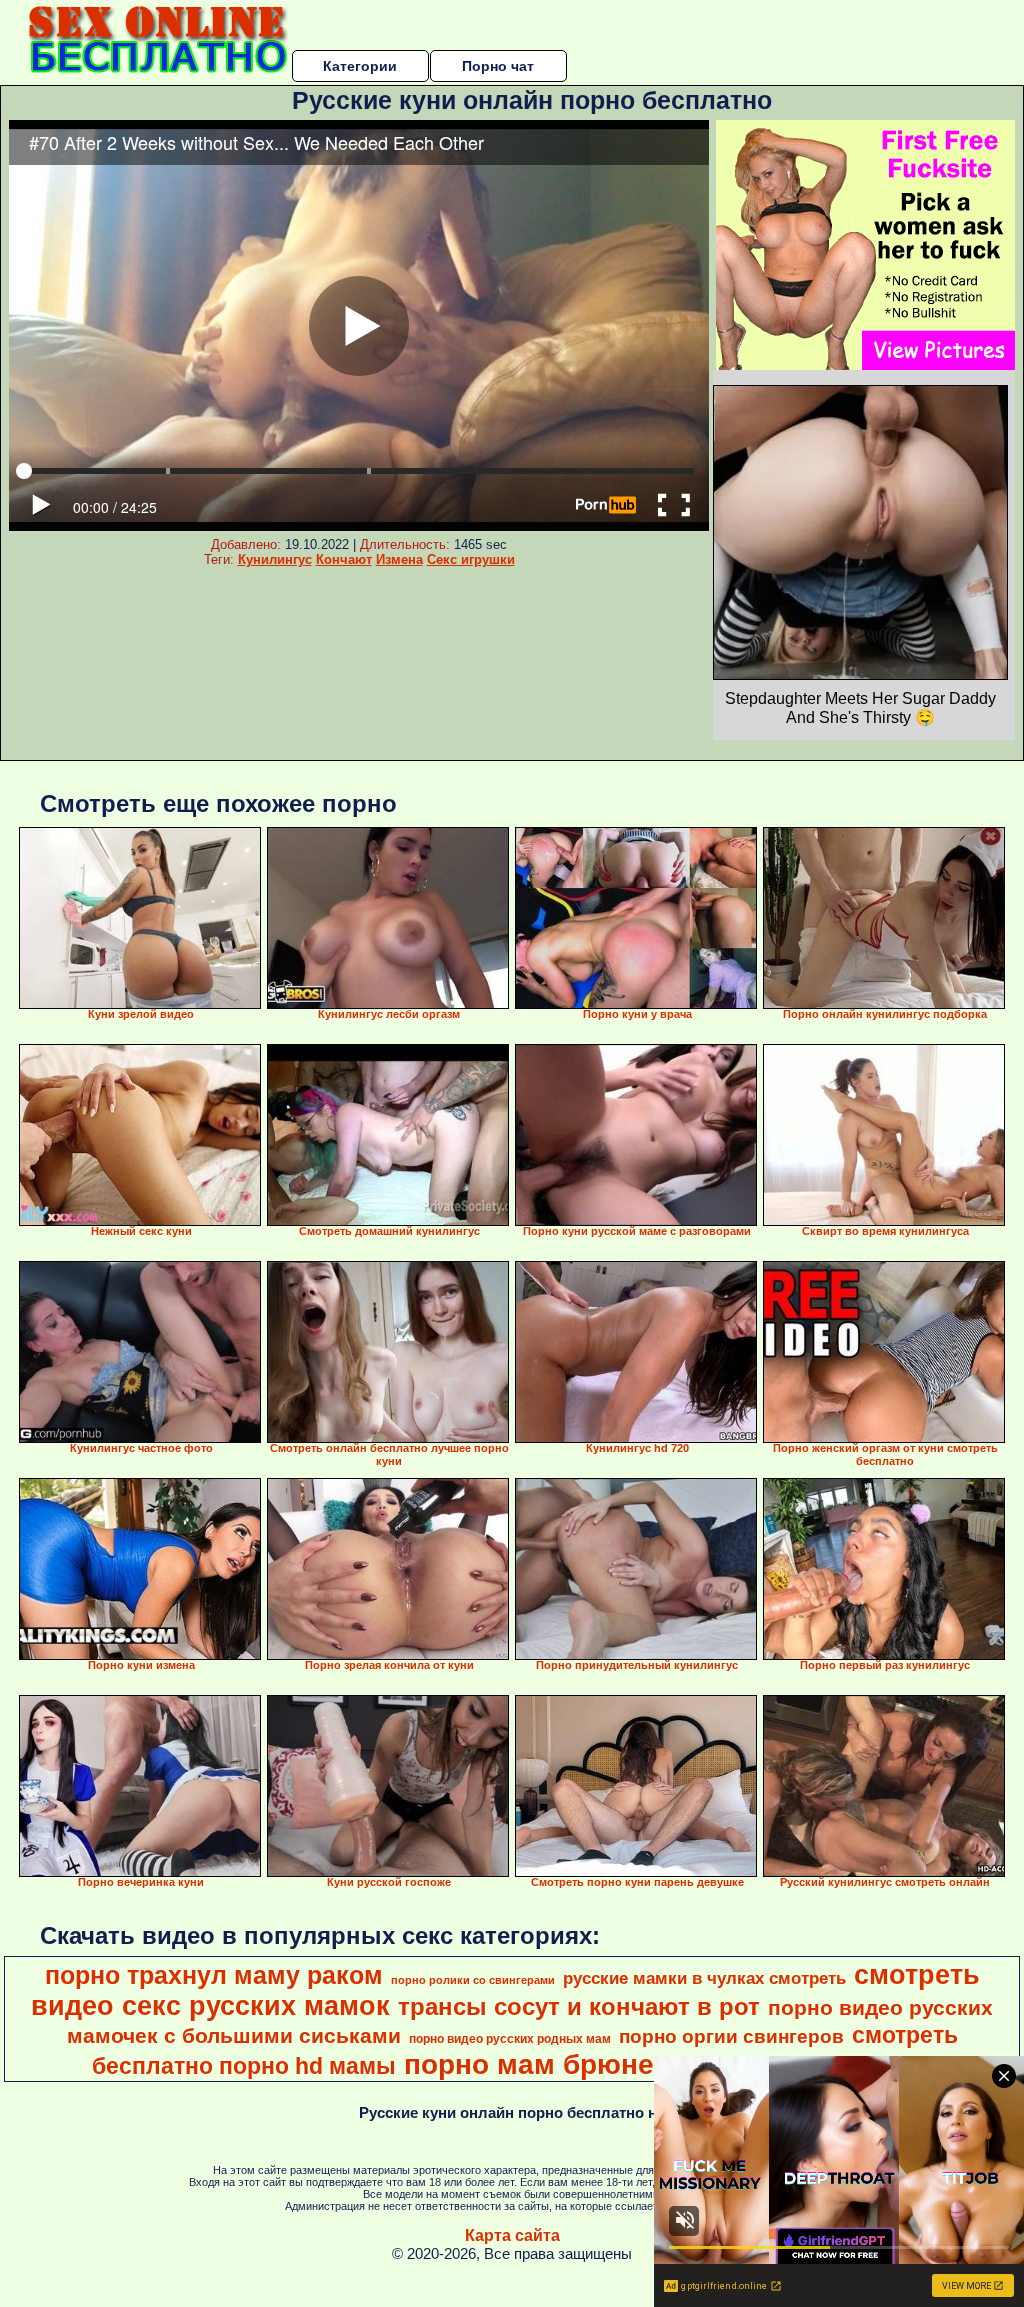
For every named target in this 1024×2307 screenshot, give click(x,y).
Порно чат (498, 66)
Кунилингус (275, 559)
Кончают (344, 559)
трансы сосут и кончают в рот (579, 2006)
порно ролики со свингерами (473, 1980)
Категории (360, 66)
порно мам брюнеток (551, 2064)
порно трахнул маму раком (214, 1975)
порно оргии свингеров (731, 2036)
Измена (399, 559)
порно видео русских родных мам (510, 2039)
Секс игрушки (471, 559)
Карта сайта (512, 2235)
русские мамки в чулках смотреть (704, 1978)
